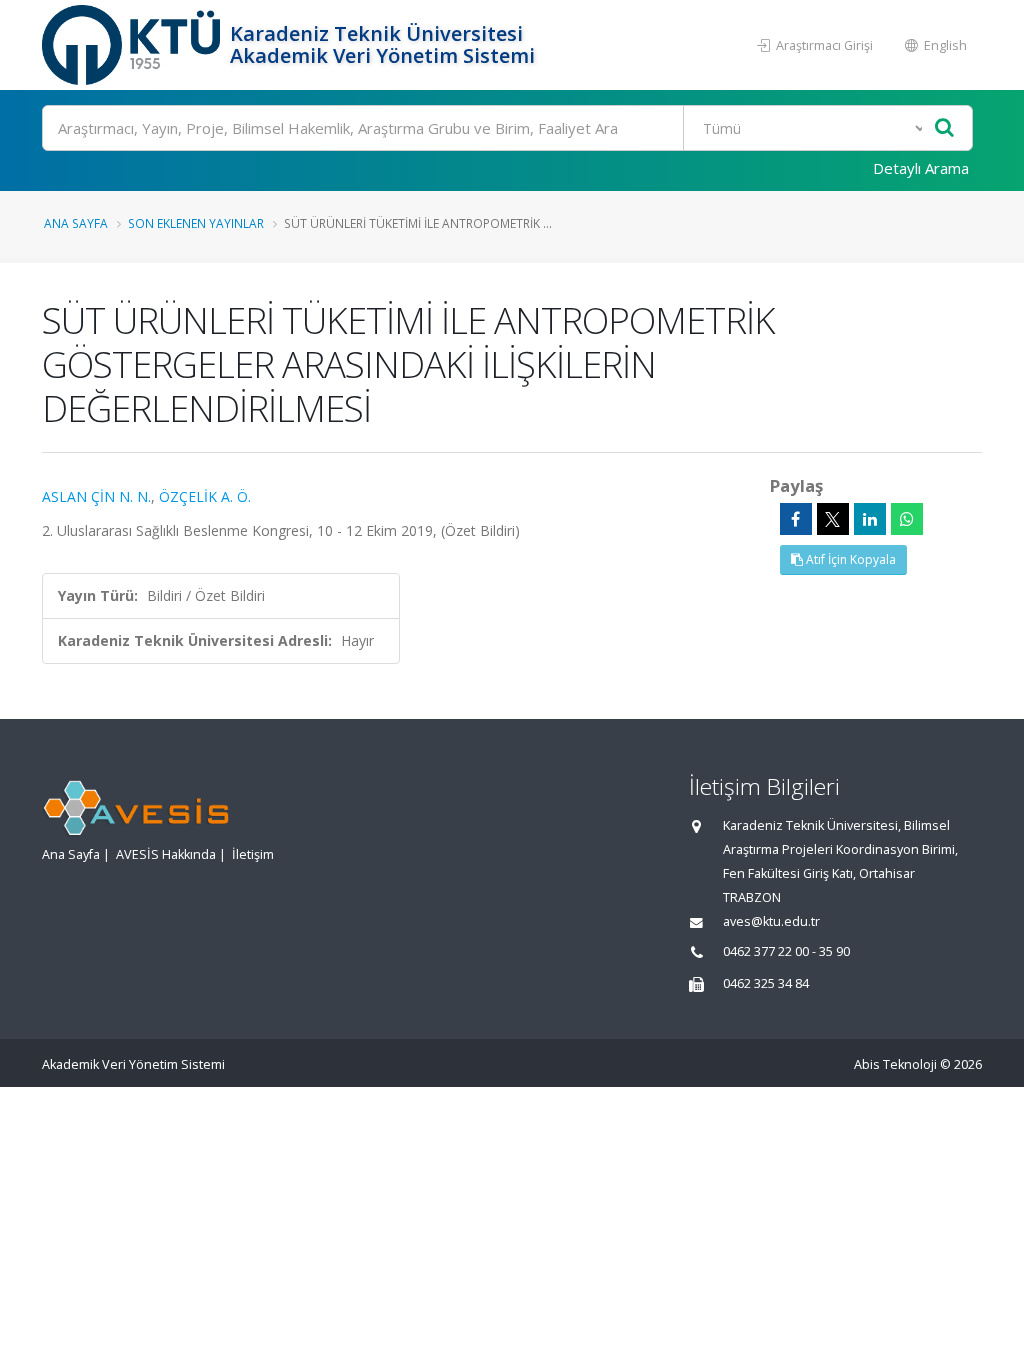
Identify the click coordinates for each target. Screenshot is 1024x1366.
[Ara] (944, 128)
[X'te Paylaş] (833, 519)
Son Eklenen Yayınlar (196, 223)
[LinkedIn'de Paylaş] (870, 519)
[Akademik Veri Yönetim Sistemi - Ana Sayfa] (133, 45)
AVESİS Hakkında (166, 854)
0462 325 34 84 (766, 983)
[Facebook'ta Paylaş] (796, 519)
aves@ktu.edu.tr (771, 921)
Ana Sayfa (76, 223)
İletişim (253, 854)
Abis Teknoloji (895, 1064)
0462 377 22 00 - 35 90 (786, 951)
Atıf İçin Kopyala (849, 559)
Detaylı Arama (921, 168)
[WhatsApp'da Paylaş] (907, 519)
